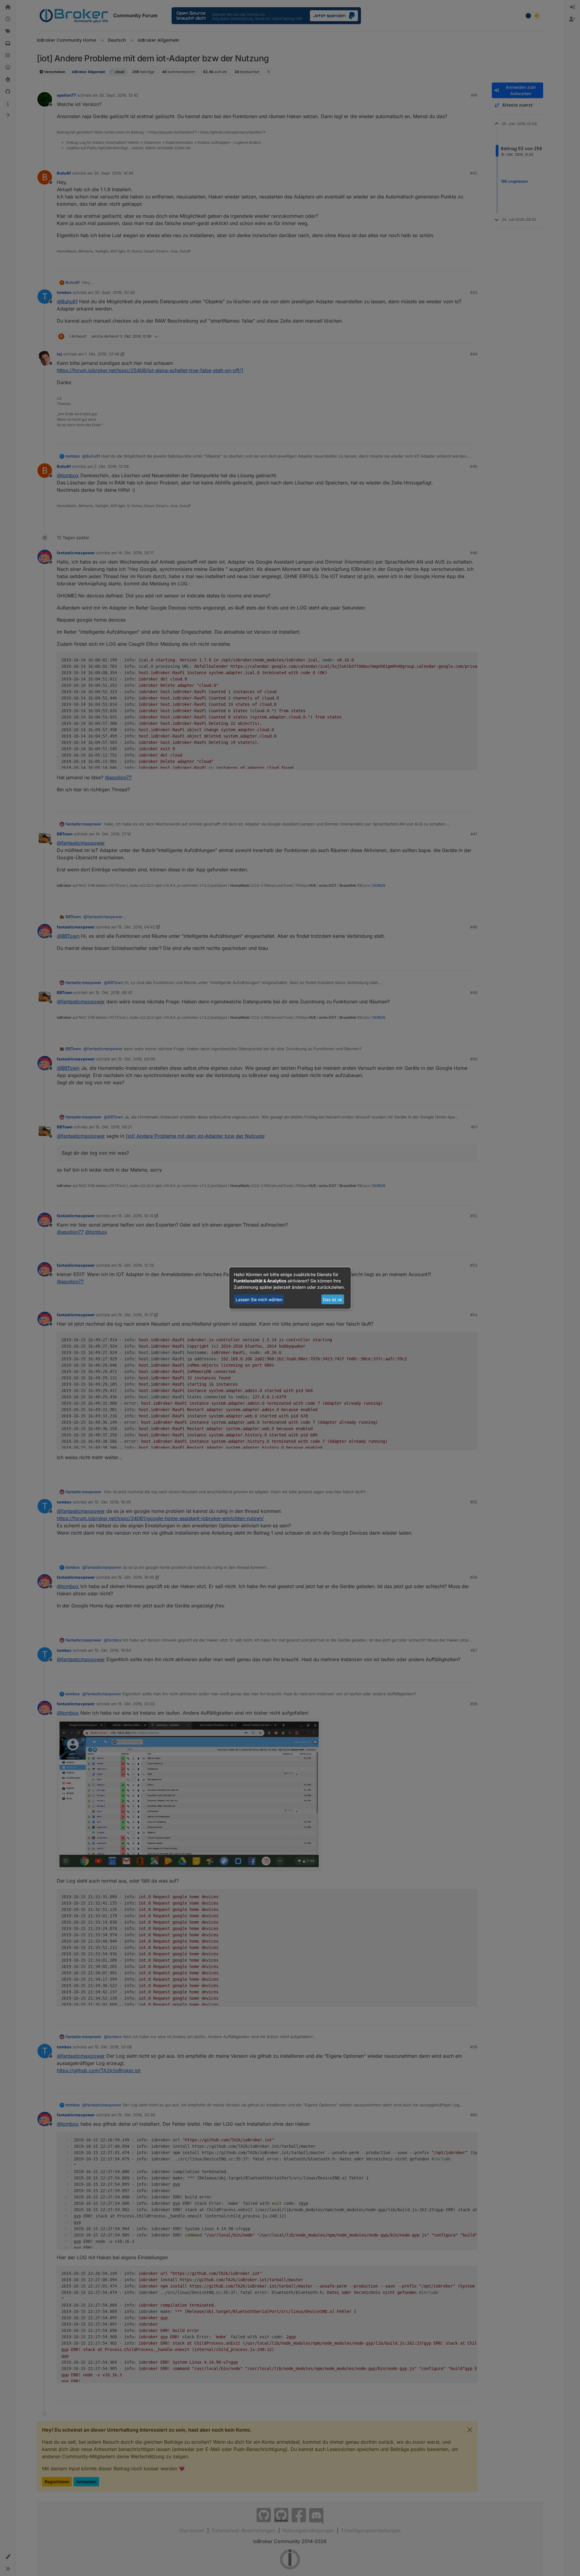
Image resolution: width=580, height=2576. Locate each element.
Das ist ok (333, 1299)
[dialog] (290, 1288)
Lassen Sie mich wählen (259, 1299)
